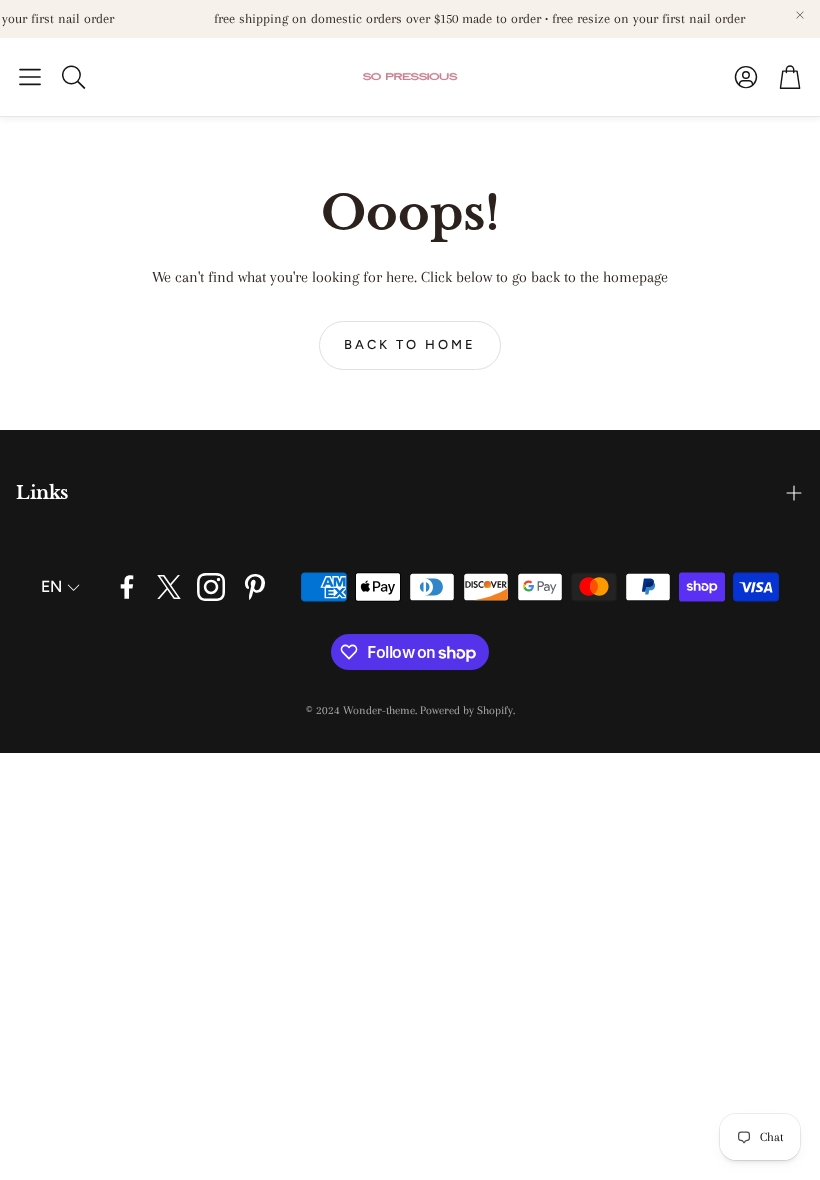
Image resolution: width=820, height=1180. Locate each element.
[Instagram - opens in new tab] (211, 587)
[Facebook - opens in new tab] (127, 587)
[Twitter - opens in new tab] (169, 587)
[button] (30, 77)
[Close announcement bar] (800, 15)
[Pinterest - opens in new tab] (255, 587)
